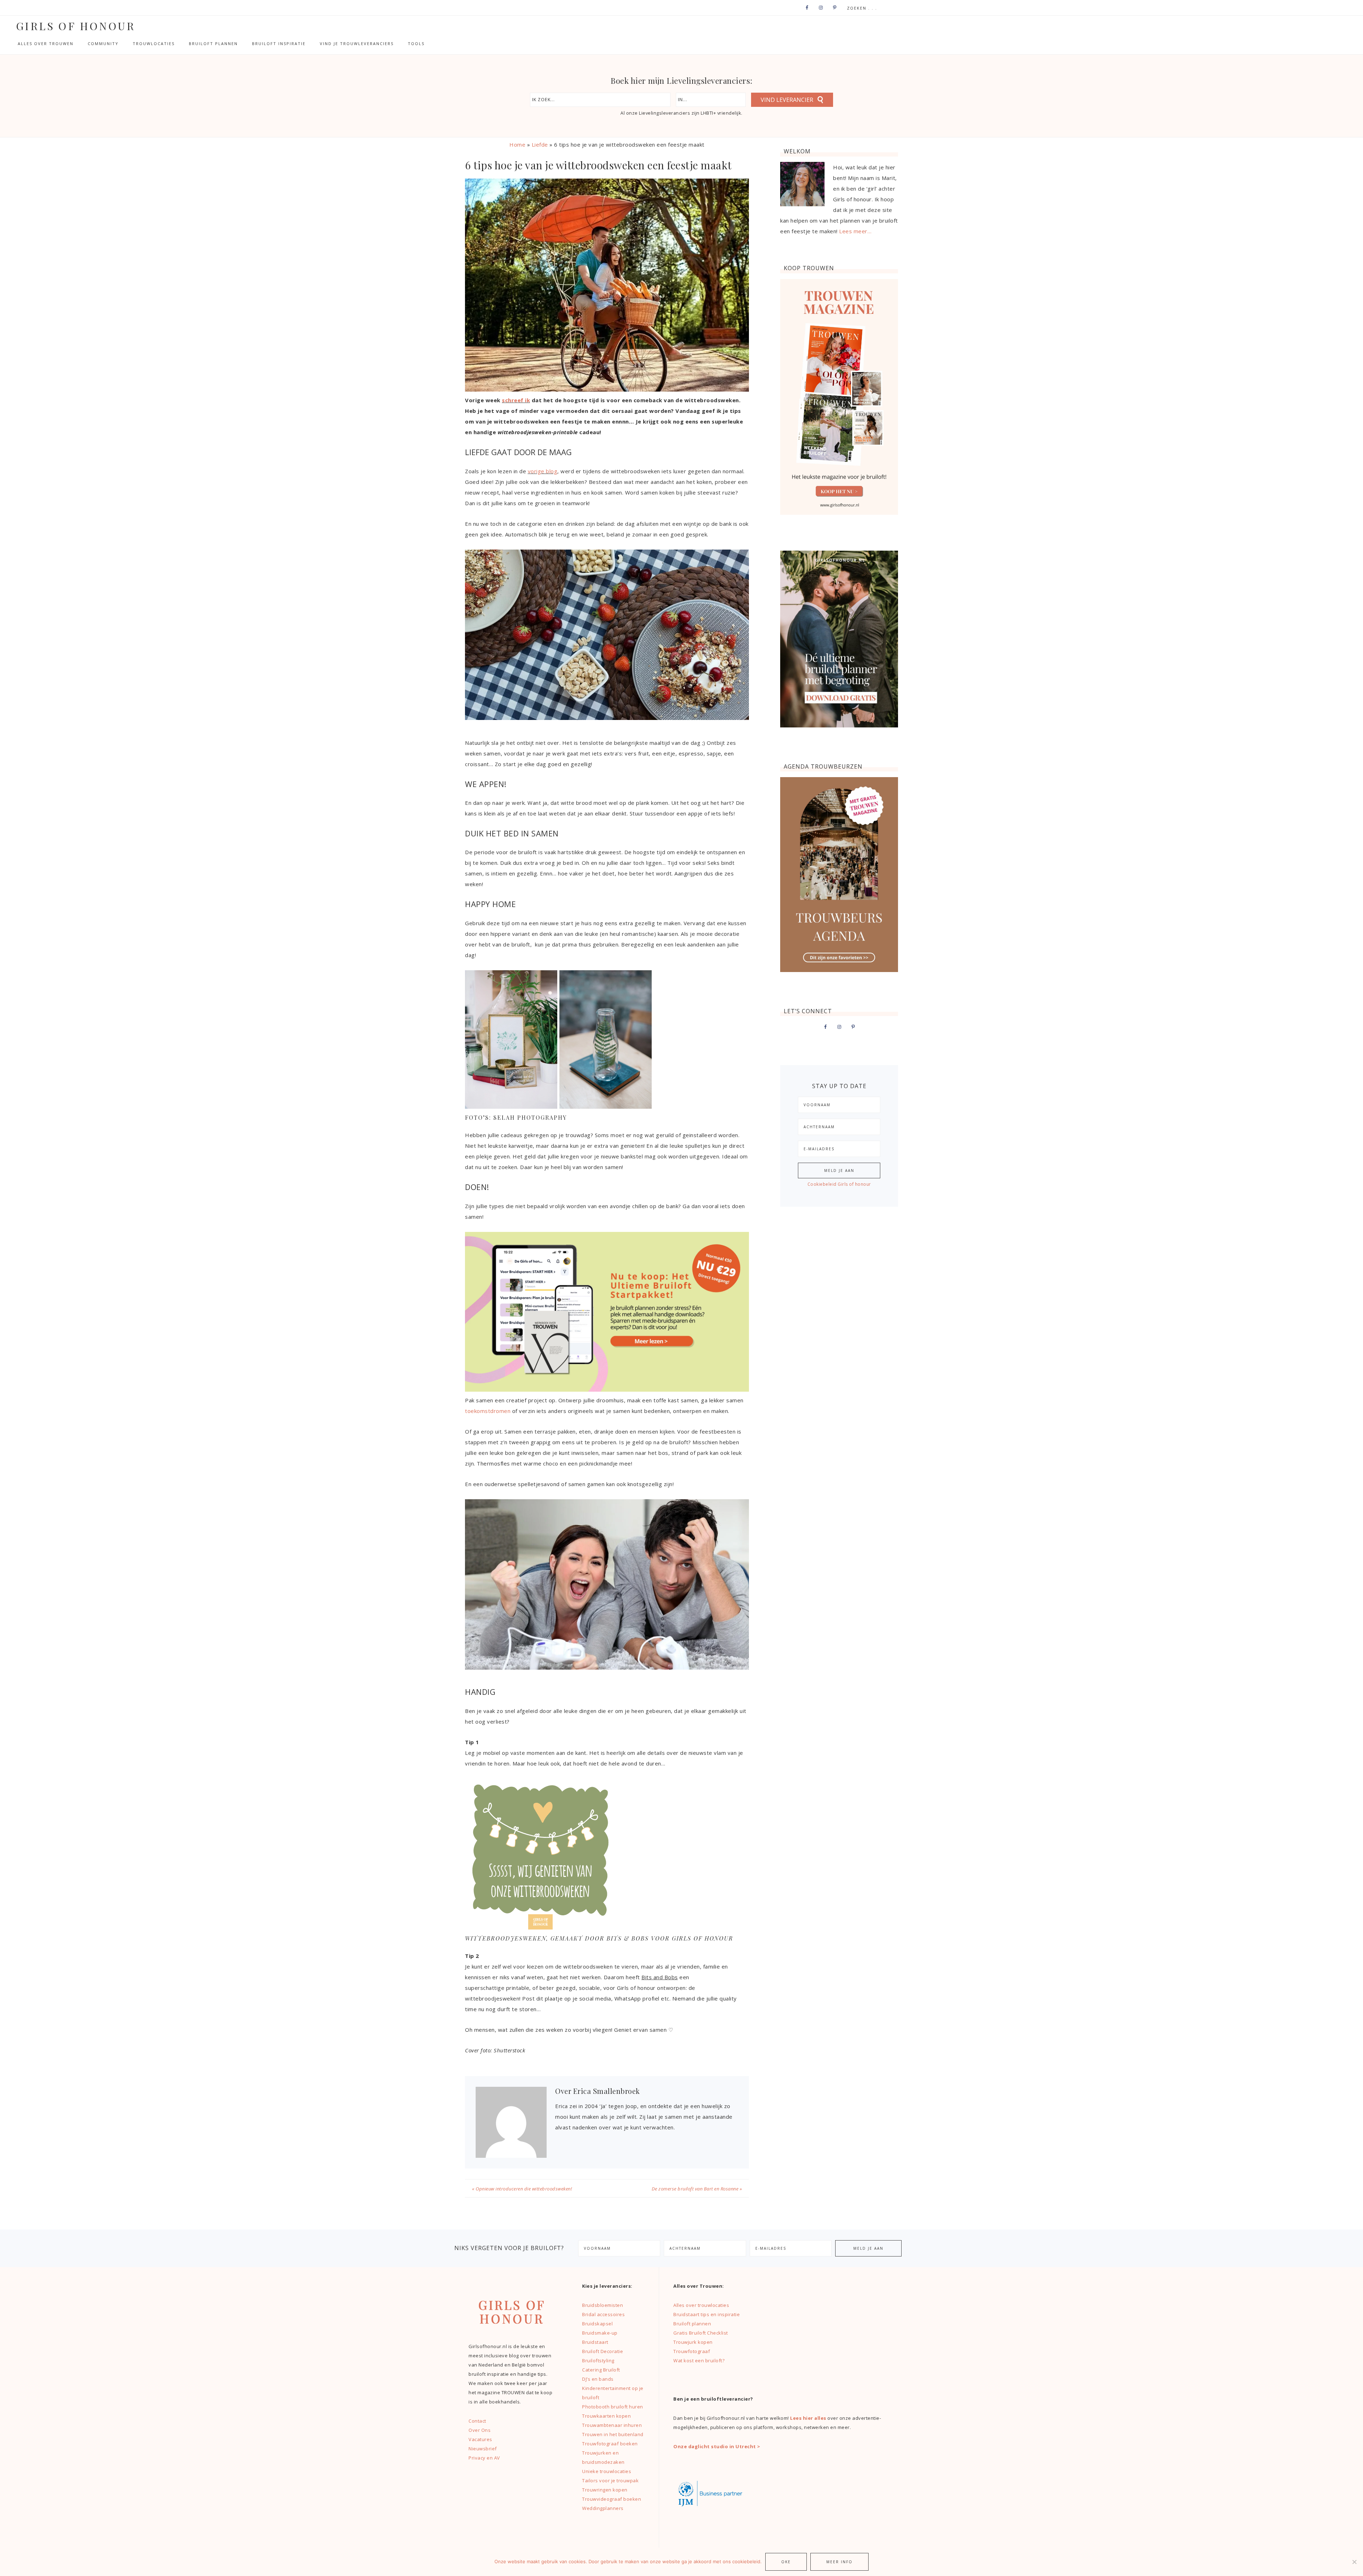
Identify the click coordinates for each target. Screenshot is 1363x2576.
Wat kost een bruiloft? (699, 2361)
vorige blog (543, 471)
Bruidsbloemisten (603, 2305)
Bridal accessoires (603, 2314)
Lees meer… (855, 231)
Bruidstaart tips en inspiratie (707, 2314)
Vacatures (480, 2439)
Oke (786, 2562)
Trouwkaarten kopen (606, 2416)
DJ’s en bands (598, 2379)
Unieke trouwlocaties (607, 2471)
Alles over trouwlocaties (701, 2305)
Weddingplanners (603, 2508)
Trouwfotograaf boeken (610, 2444)
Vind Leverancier (787, 100)
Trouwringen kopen (605, 2490)
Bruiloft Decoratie (603, 2351)
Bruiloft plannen (692, 2324)
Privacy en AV (484, 2458)
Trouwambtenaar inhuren (612, 2425)
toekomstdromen (488, 1411)
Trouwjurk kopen (694, 2342)
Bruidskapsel (597, 2324)
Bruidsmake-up (600, 2333)
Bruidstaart (595, 2342)
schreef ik (516, 400)
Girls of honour (76, 26)
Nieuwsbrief (483, 2449)
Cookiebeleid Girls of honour (839, 1184)
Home (517, 144)
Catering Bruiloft (601, 2370)
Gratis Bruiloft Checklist (701, 2333)
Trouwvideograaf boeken (612, 2499)
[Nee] (1354, 2562)
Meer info (839, 2562)
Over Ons (480, 2430)
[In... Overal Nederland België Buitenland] (711, 100)
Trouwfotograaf (692, 2351)
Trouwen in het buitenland (613, 2434)
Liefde (540, 144)
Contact (477, 2421)
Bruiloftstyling (598, 2361)
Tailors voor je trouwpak (610, 2481)
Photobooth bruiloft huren (613, 2407)
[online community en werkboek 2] (607, 1390)
